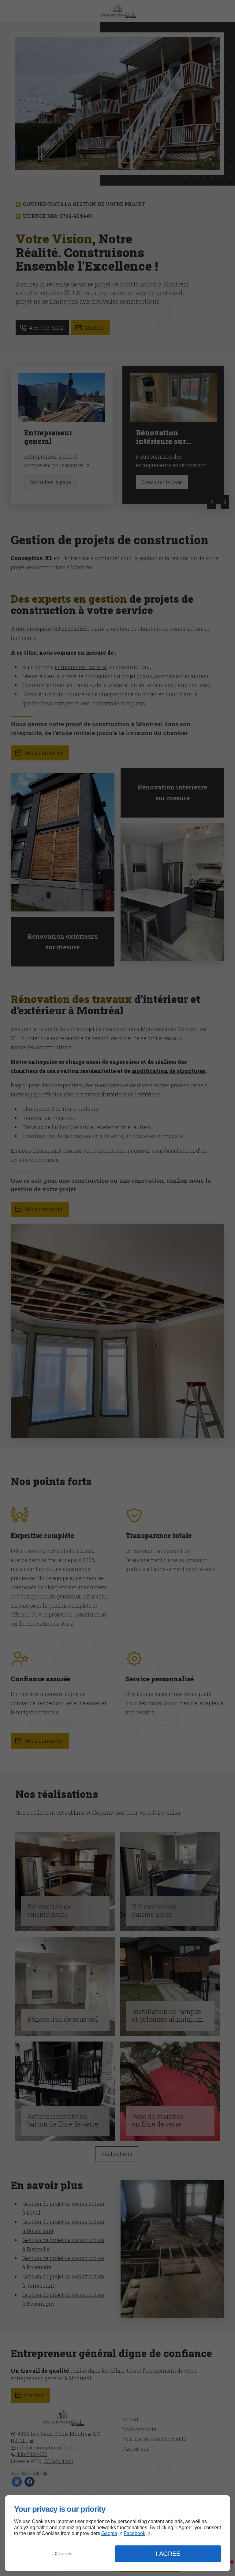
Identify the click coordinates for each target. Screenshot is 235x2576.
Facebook (134, 2533)
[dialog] (117, 2533)
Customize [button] (64, 2554)
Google (109, 2533)
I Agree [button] (168, 2554)
